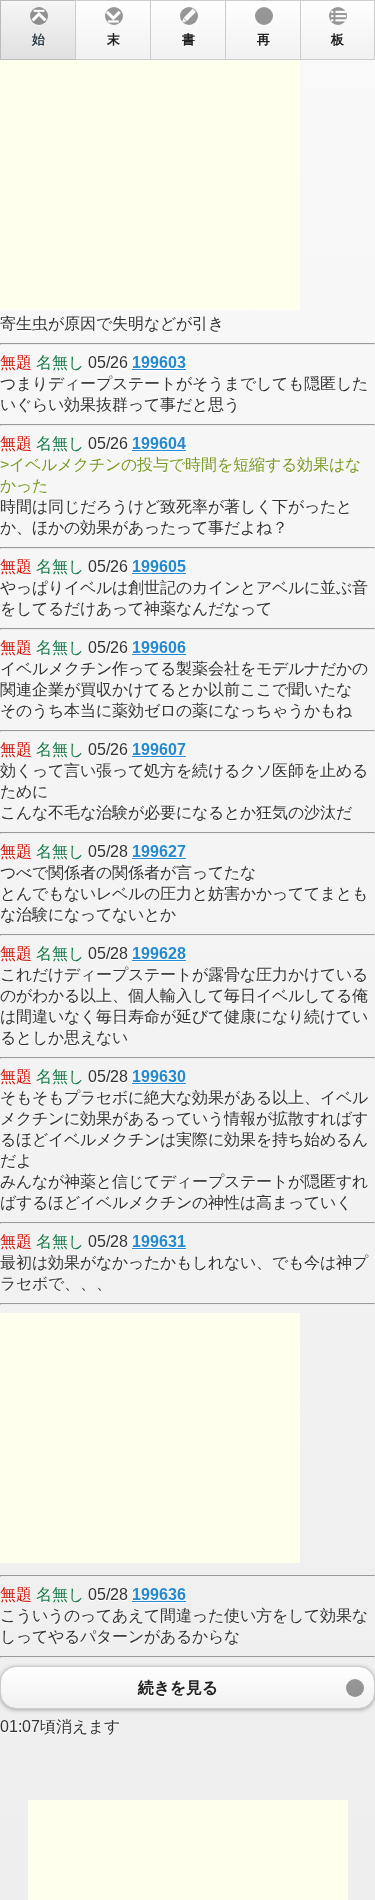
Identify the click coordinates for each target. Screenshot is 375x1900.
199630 (159, 1076)
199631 (159, 1241)
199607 (159, 749)
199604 (159, 443)
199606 (159, 647)
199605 (159, 566)
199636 (159, 1594)
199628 (159, 953)
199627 (159, 851)
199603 (159, 362)
